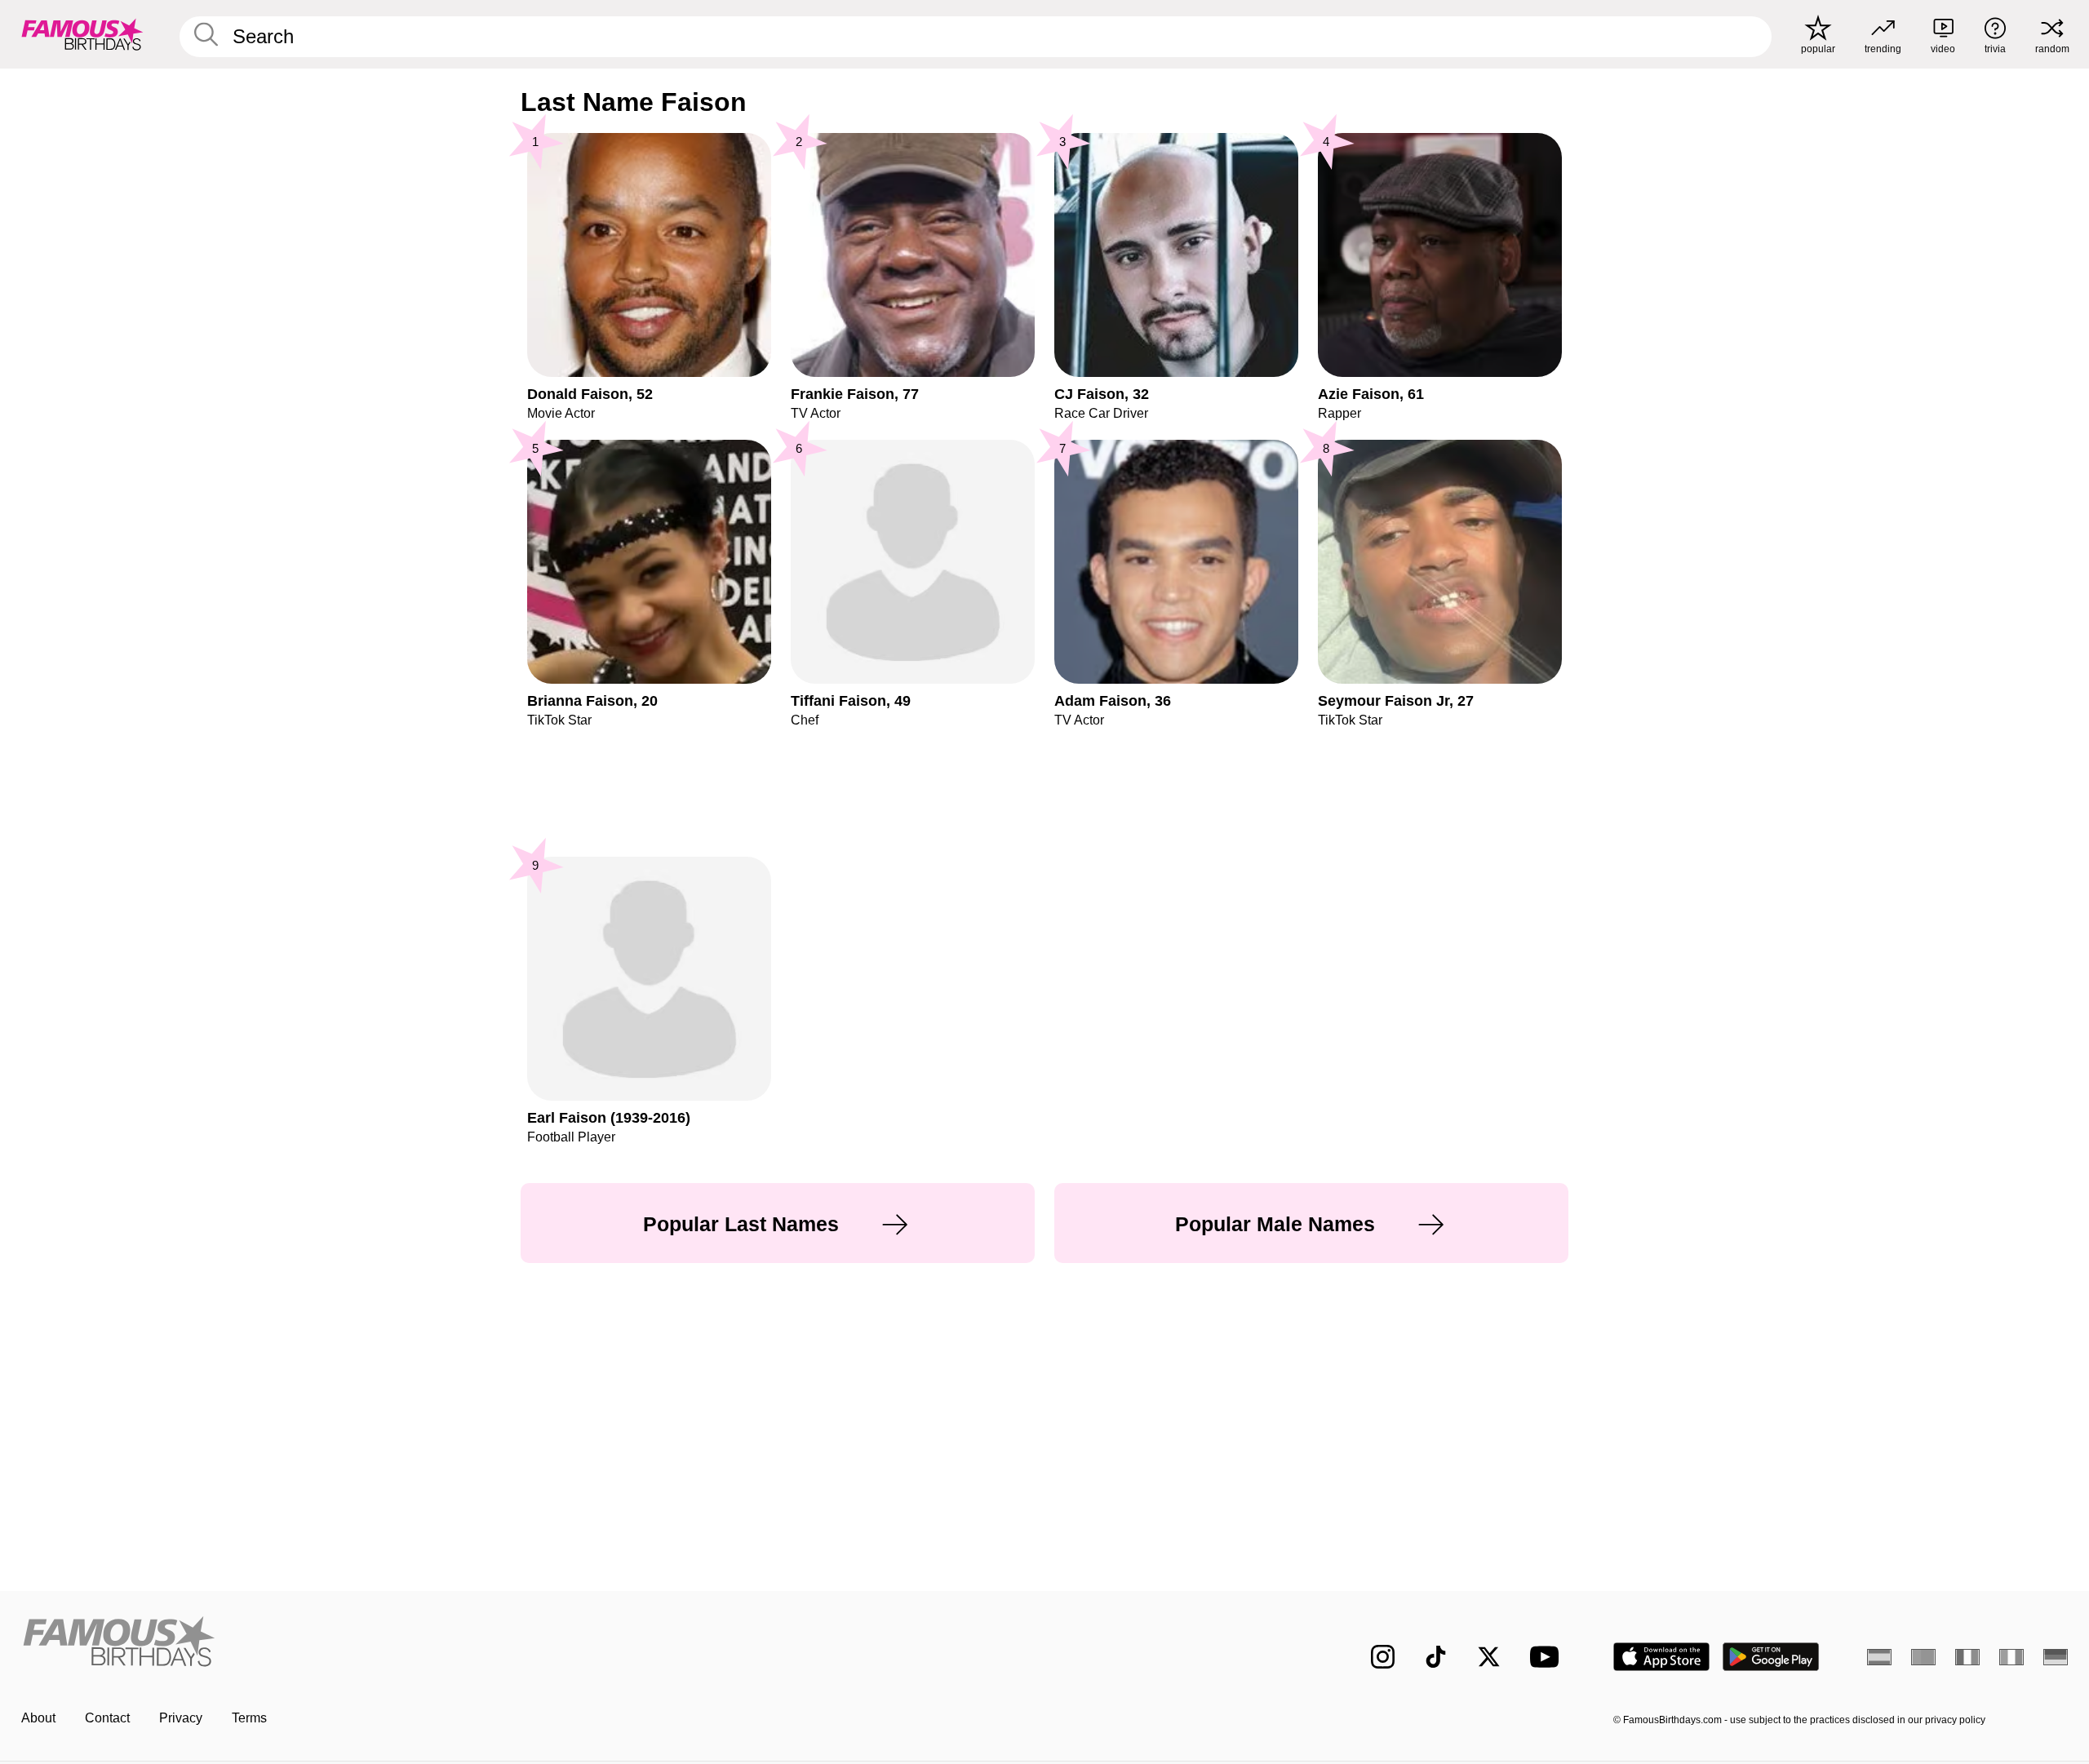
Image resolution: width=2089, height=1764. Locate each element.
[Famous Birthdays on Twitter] (1489, 1657)
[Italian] (2011, 1657)
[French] (1967, 1657)
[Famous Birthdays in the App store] (1661, 1657)
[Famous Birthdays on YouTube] (1548, 1657)
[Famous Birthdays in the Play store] (1771, 1657)
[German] (2056, 1657)
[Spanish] (1879, 1657)
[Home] (528, 1644)
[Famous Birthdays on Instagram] (1383, 1657)
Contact (107, 1718)
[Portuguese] (1923, 1657)
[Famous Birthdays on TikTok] (1436, 1657)
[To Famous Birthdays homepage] (82, 34)
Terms (249, 1718)
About (38, 1718)
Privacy (181, 1718)
